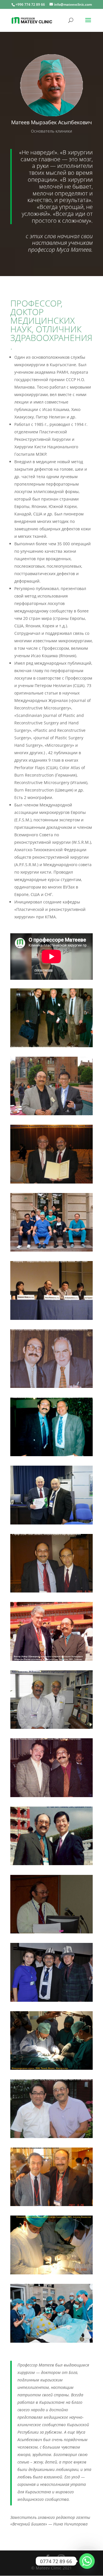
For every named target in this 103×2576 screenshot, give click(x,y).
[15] (51, 1114)
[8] (51, 1796)
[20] (51, 2341)
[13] (51, 2136)
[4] (51, 1250)
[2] (51, 1523)
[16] (51, 1182)
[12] (51, 1591)
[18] (51, 2273)
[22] (51, 1932)
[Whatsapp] (87, 2561)
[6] (51, 1386)
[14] (51, 1727)
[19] (51, 2068)
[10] (51, 1864)
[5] (51, 1455)
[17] (51, 1318)
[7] (51, 1659)
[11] (51, 2204)
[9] (51, 1046)
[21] (51, 2000)
